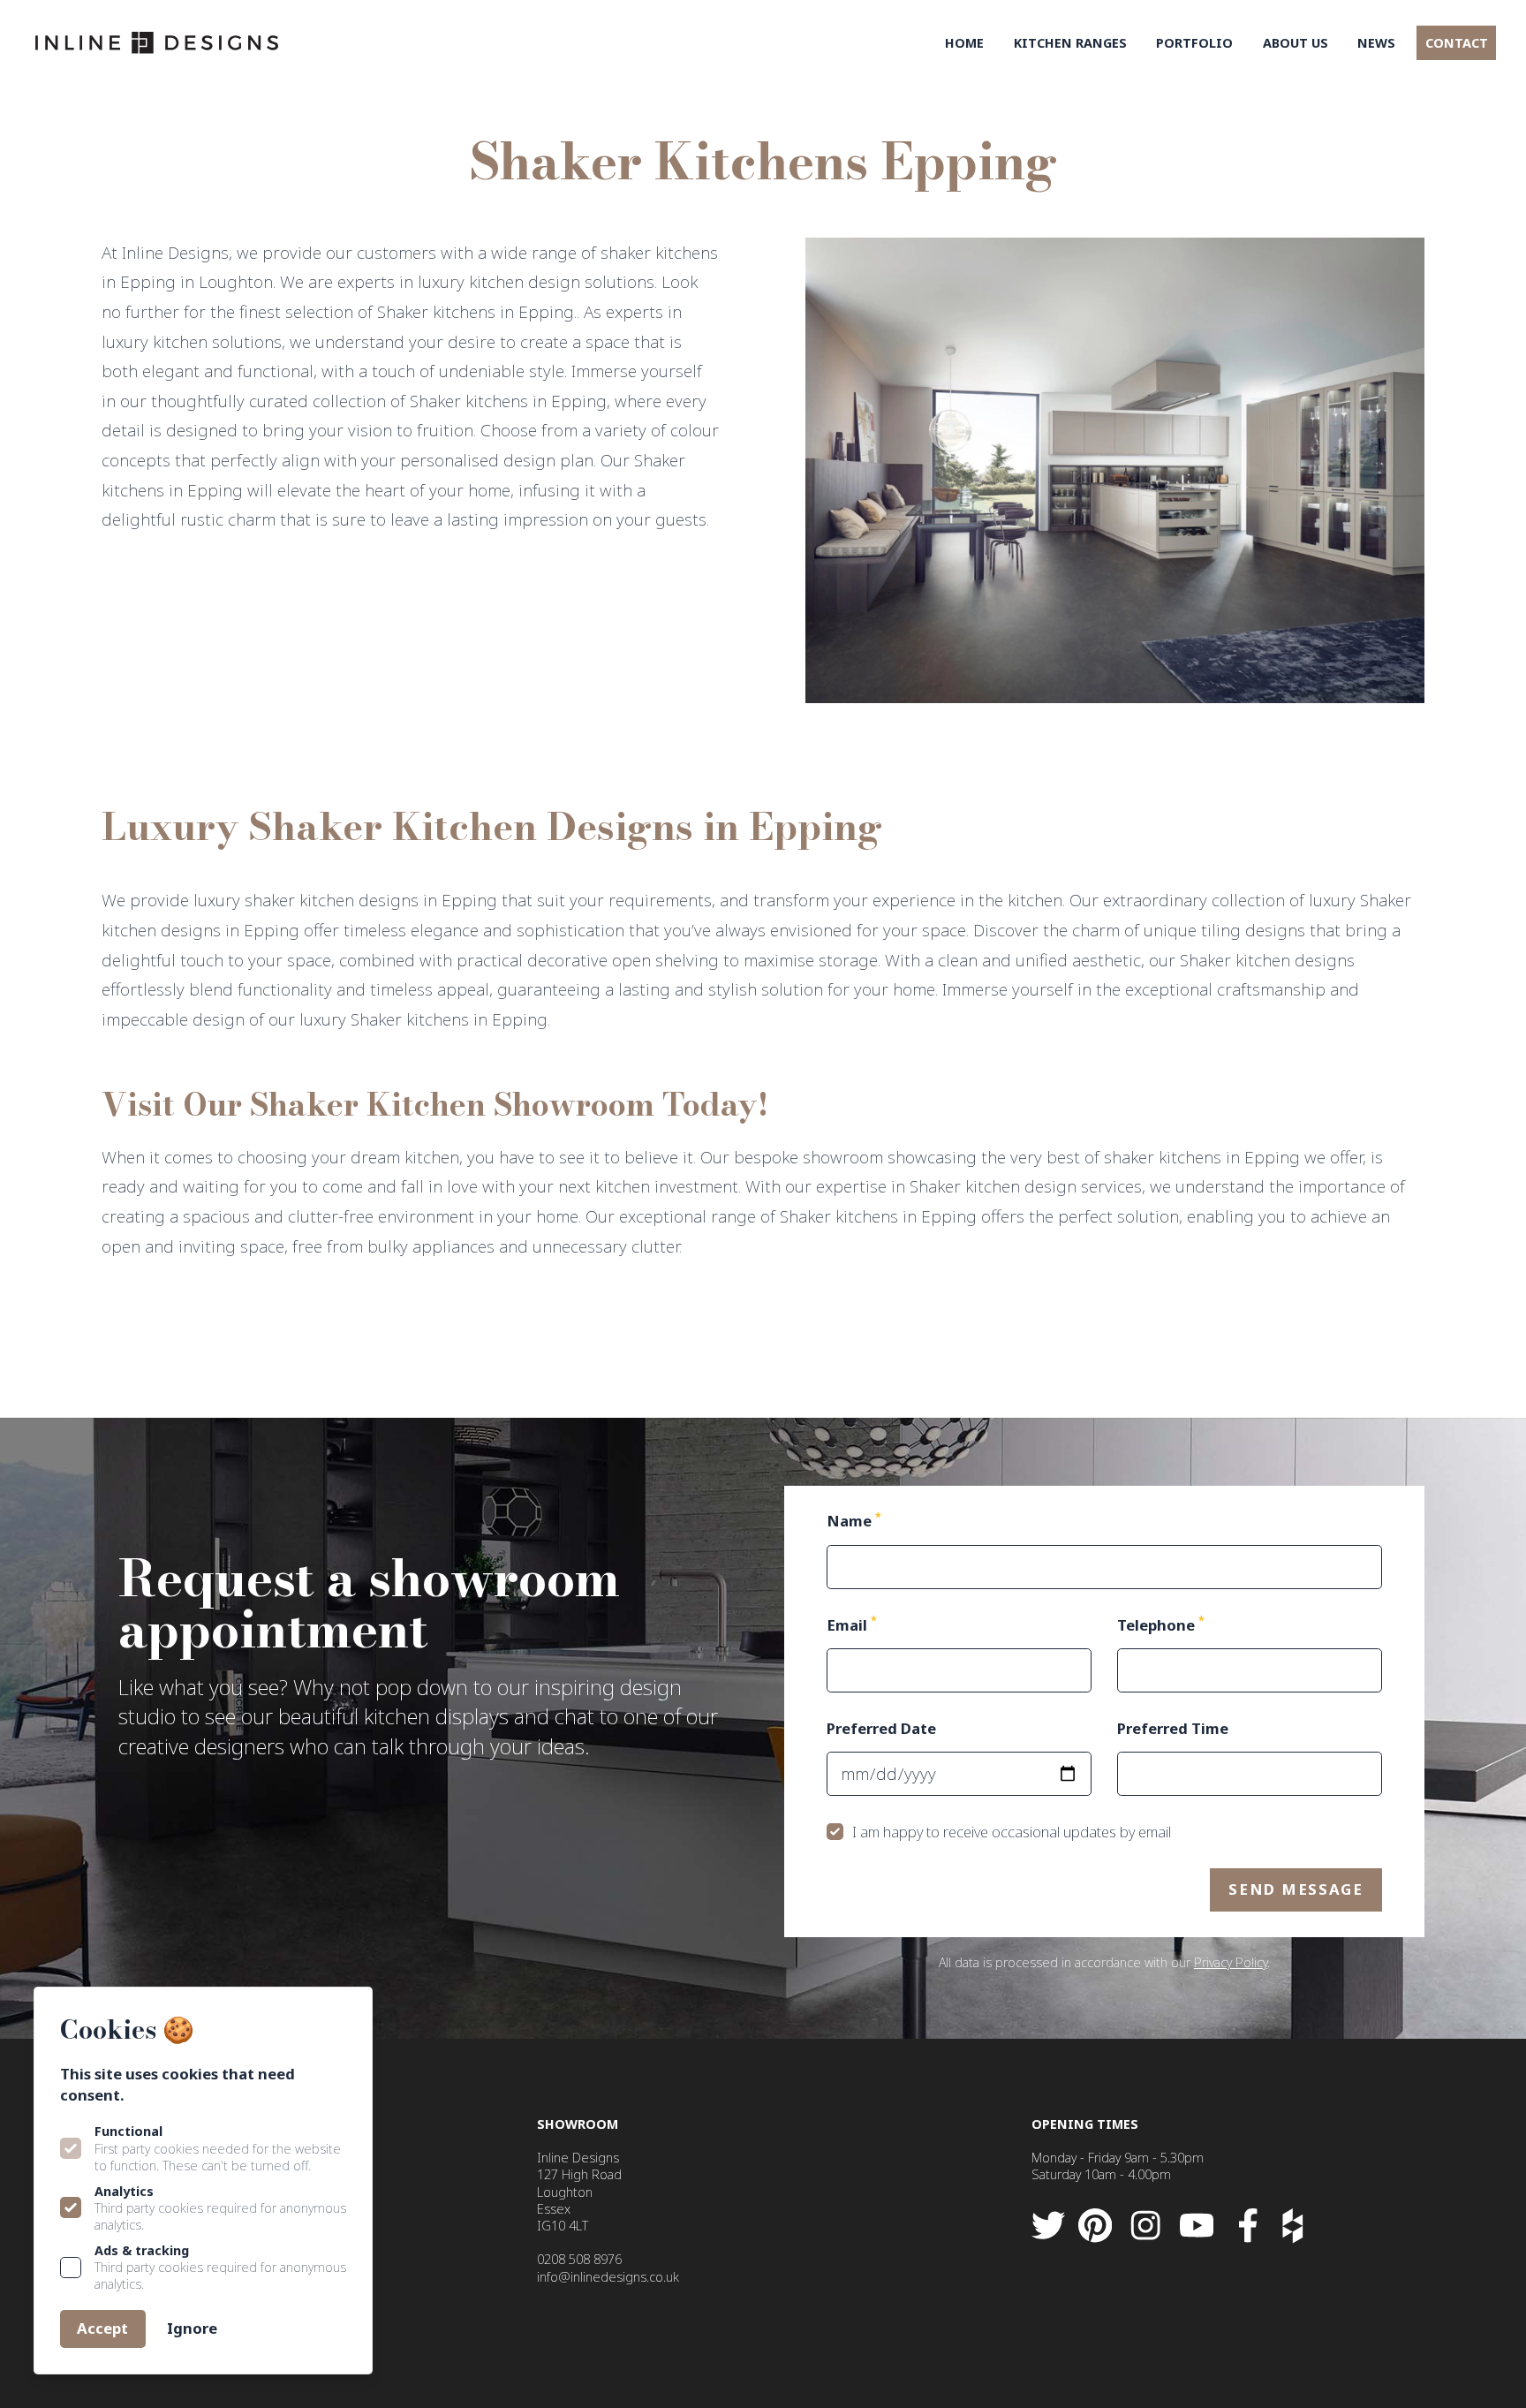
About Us (1296, 43)
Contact (1457, 43)
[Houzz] (1292, 2226)
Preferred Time (1173, 1728)
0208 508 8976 (579, 2259)
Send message (1296, 1889)
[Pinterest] (1095, 2226)
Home (964, 43)
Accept (102, 2328)
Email (852, 1625)
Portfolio (1194, 43)
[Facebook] (1248, 2226)
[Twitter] (1048, 2226)
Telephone (1161, 1625)
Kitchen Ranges (1070, 43)
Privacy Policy (1231, 1962)
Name (854, 1521)
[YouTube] (1197, 2226)
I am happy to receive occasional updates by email (1015, 1832)
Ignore (192, 2328)
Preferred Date (881, 1728)
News (1376, 43)
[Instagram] (1146, 2226)
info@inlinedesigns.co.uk (608, 2277)
